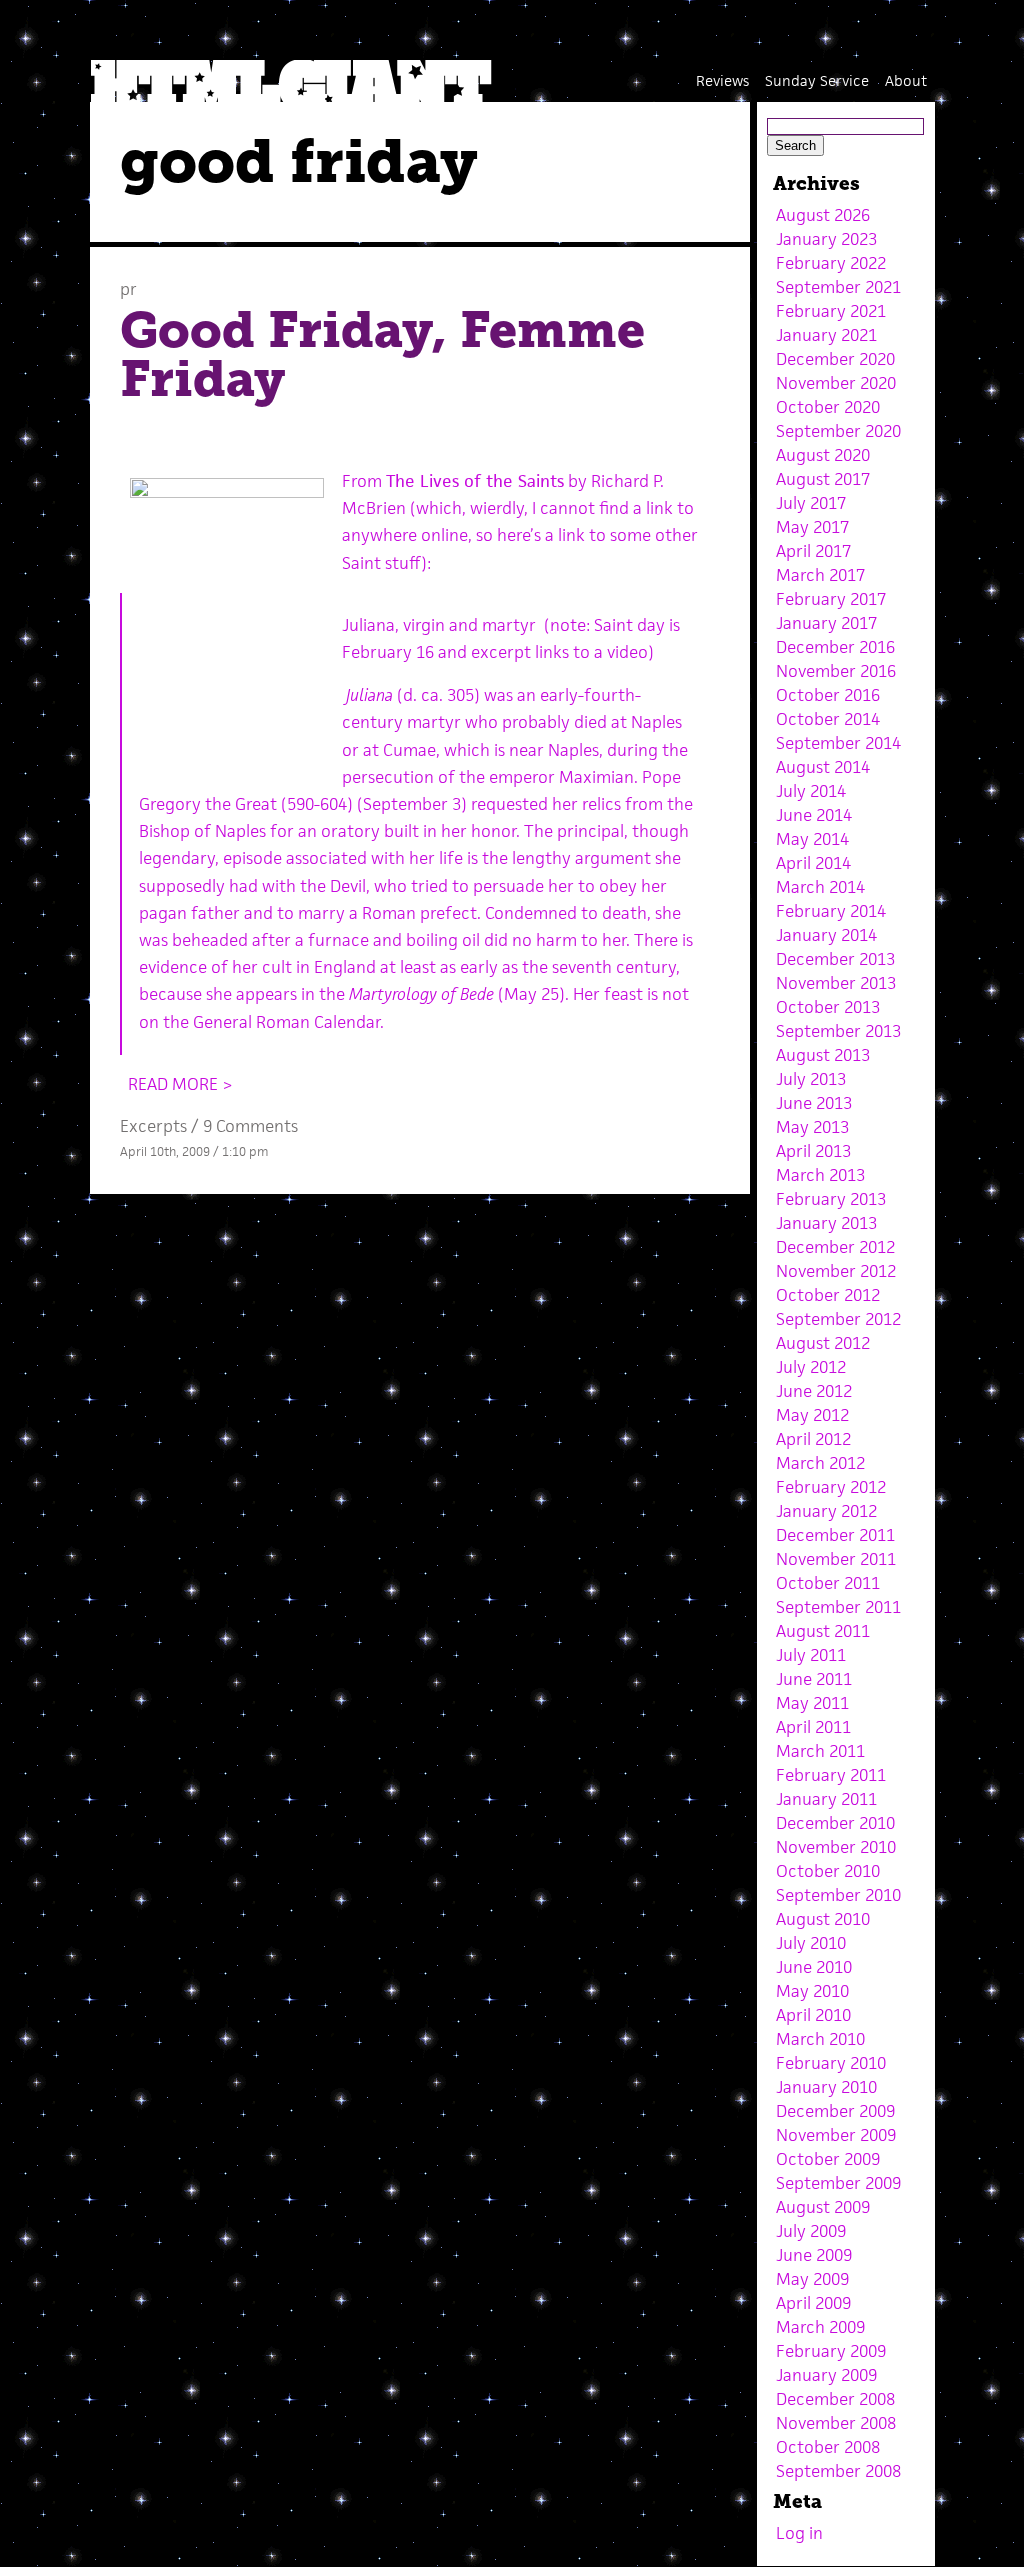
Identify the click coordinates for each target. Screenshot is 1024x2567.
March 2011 (820, 1751)
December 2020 (835, 359)
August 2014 (823, 767)
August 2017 (823, 479)
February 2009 (831, 2351)
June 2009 (814, 2255)
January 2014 (826, 935)
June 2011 (814, 1679)
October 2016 (828, 695)
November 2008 (836, 2423)
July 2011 (811, 1655)
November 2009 (836, 2135)
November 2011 (836, 1559)
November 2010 (836, 1847)
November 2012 (836, 1271)
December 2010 (835, 1823)
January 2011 (826, 1799)
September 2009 (838, 2183)
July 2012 (811, 1367)
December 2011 (835, 1535)
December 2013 (835, 959)
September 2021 (838, 287)
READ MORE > (180, 1084)
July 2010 (811, 1943)
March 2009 (820, 2327)
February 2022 (831, 263)
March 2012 (820, 1463)
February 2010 (831, 2063)
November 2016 (836, 671)
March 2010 (820, 2039)
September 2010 (838, 1895)
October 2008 (828, 2447)
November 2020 (836, 383)
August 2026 (823, 215)
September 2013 (838, 1031)
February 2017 (831, 599)
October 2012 (828, 1295)
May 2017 (812, 527)
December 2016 (835, 647)
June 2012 (814, 1391)
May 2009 (812, 2279)
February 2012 (831, 1487)
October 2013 (828, 1007)
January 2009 (826, 2375)
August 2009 (823, 2207)
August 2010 (823, 1919)
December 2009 (835, 2111)
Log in (799, 2533)
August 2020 (823, 455)
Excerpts (153, 1126)
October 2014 (828, 719)
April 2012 (813, 1439)
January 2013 (826, 1223)
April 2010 (813, 2015)
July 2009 (811, 2231)
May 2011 (812, 1703)
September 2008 (838, 2471)
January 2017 (826, 623)
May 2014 (812, 839)
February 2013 (831, 1199)
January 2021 (826, 335)
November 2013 (836, 983)
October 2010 (828, 1871)
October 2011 (828, 1583)
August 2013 (823, 1055)
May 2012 (812, 1415)
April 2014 (813, 863)
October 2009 (828, 2159)
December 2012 (835, 1247)
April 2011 (813, 1727)
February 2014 (831, 911)
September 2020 (838, 431)
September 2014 (838, 743)
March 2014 (820, 887)
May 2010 (812, 1991)
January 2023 (826, 239)
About (906, 80)
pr (128, 289)
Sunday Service (817, 80)
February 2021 (831, 311)
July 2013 (811, 1079)
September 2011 (838, 1607)
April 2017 (813, 551)
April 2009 (813, 2303)
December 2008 (835, 2399)
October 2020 (828, 407)
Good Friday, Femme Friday (382, 355)
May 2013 (812, 1127)
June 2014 (814, 815)
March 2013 (820, 1175)
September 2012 (838, 1319)
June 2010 (814, 1967)
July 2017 (811, 503)
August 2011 (823, 1631)
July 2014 (811, 791)
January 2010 (826, 2087)
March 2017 (820, 575)
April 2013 (813, 1151)
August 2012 (823, 1343)
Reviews (722, 80)
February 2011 (831, 1775)
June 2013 (814, 1103)
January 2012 (826, 1511)
